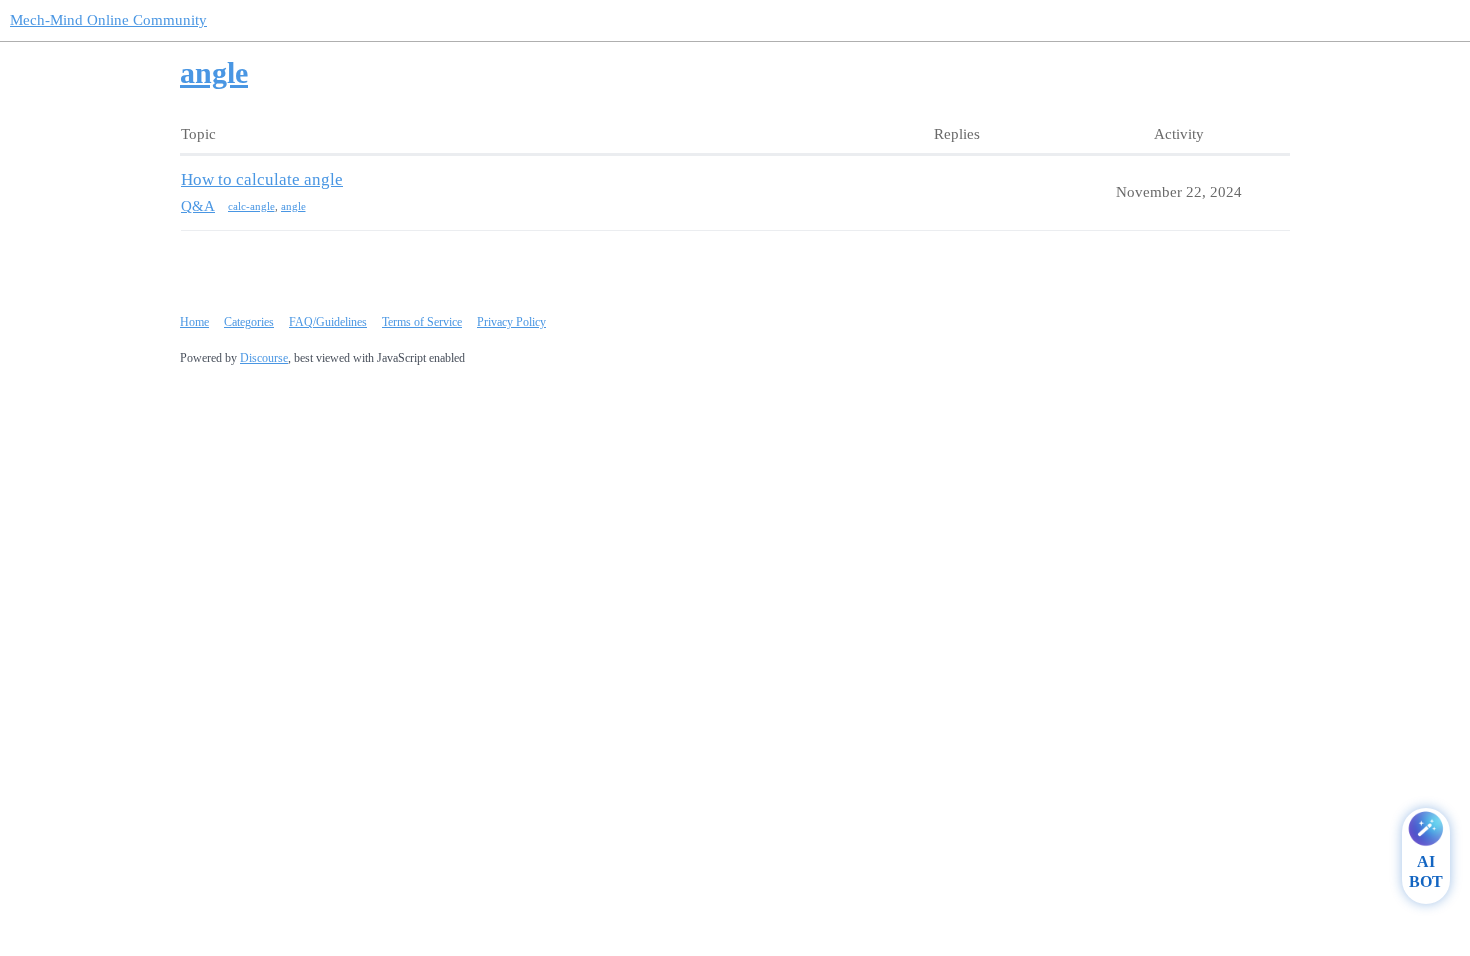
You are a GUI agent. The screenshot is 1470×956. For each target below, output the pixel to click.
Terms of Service (422, 322)
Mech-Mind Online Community (108, 20)
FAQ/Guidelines (328, 322)
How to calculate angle (262, 179)
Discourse (264, 358)
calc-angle (251, 206)
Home (194, 322)
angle (293, 206)
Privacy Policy (511, 322)
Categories (249, 322)
